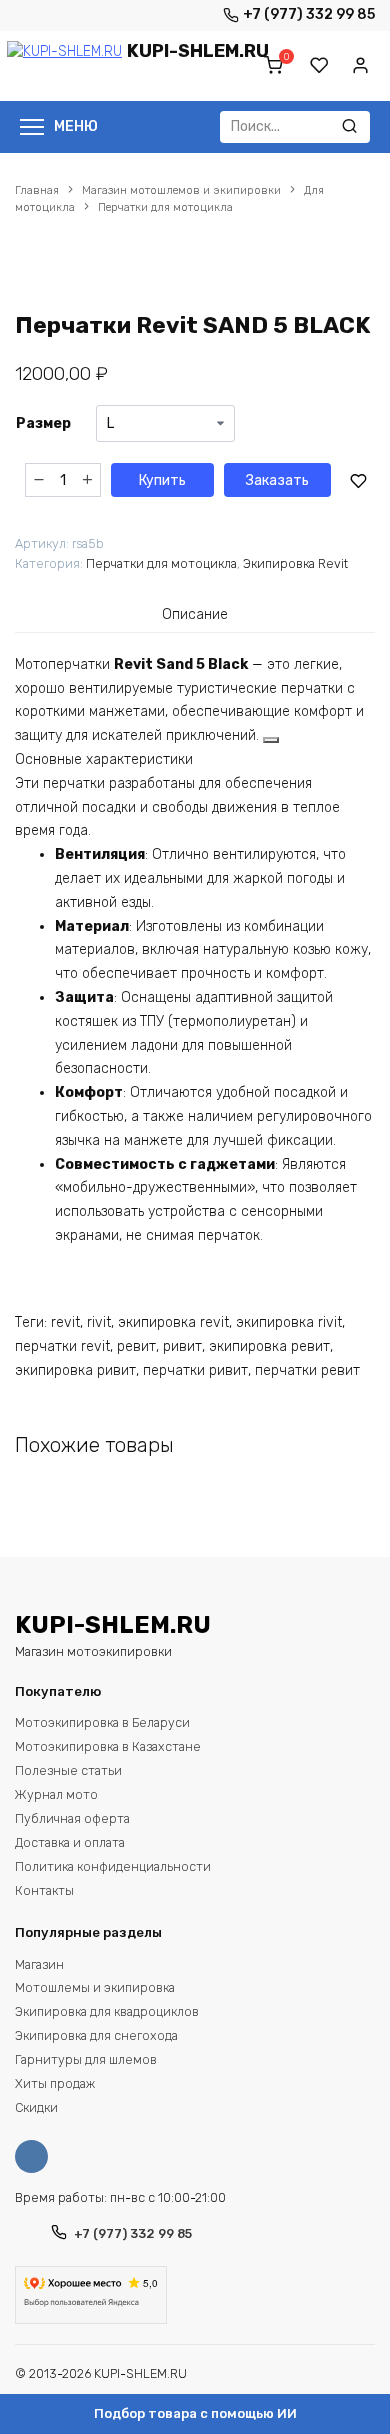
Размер (43, 423)
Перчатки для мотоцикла (165, 207)
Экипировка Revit (295, 563)
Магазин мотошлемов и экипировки (181, 190)
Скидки (36, 2107)
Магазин (39, 1964)
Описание (195, 614)
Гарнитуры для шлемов (86, 2059)
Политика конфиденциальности (113, 1866)
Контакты (44, 1890)
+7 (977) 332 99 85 (309, 14)
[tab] (195, 614)
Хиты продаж (55, 2083)
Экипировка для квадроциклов (107, 2011)
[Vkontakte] (36, 2156)
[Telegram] (195, 15)
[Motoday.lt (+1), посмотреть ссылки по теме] (271, 740)
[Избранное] (320, 65)
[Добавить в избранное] (358, 480)
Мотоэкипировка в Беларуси (102, 1722)
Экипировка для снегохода (96, 2035)
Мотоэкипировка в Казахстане (108, 1746)
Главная (37, 190)
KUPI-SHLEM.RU (198, 51)
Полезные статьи (68, 1770)
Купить (162, 480)
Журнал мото (56, 1794)
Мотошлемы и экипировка (95, 1987)
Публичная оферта (72, 1818)
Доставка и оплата (70, 1842)
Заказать (277, 480)
